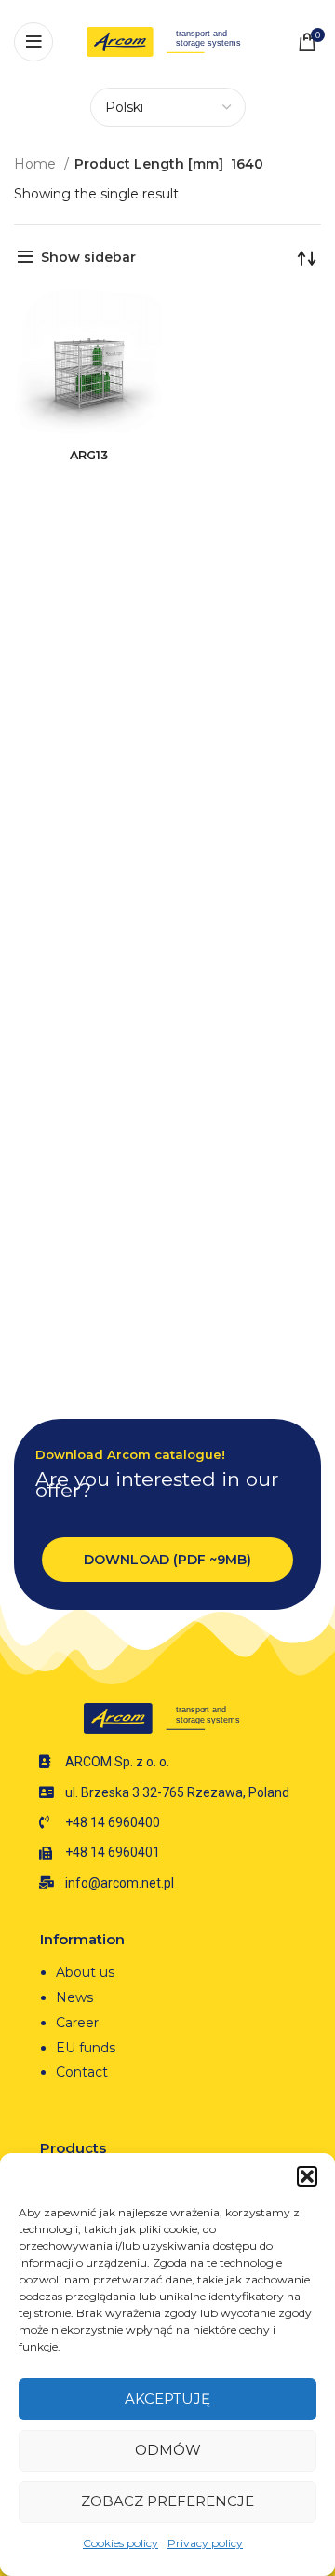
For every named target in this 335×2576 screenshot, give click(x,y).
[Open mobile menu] (33, 42)
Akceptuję (167, 2399)
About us (85, 1972)
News (74, 1997)
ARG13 (89, 455)
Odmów (168, 2450)
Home (37, 164)
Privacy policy (205, 2543)
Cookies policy (121, 2543)
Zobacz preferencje (167, 2501)
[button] (307, 2176)
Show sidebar (88, 257)
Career (77, 2023)
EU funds (86, 2048)
